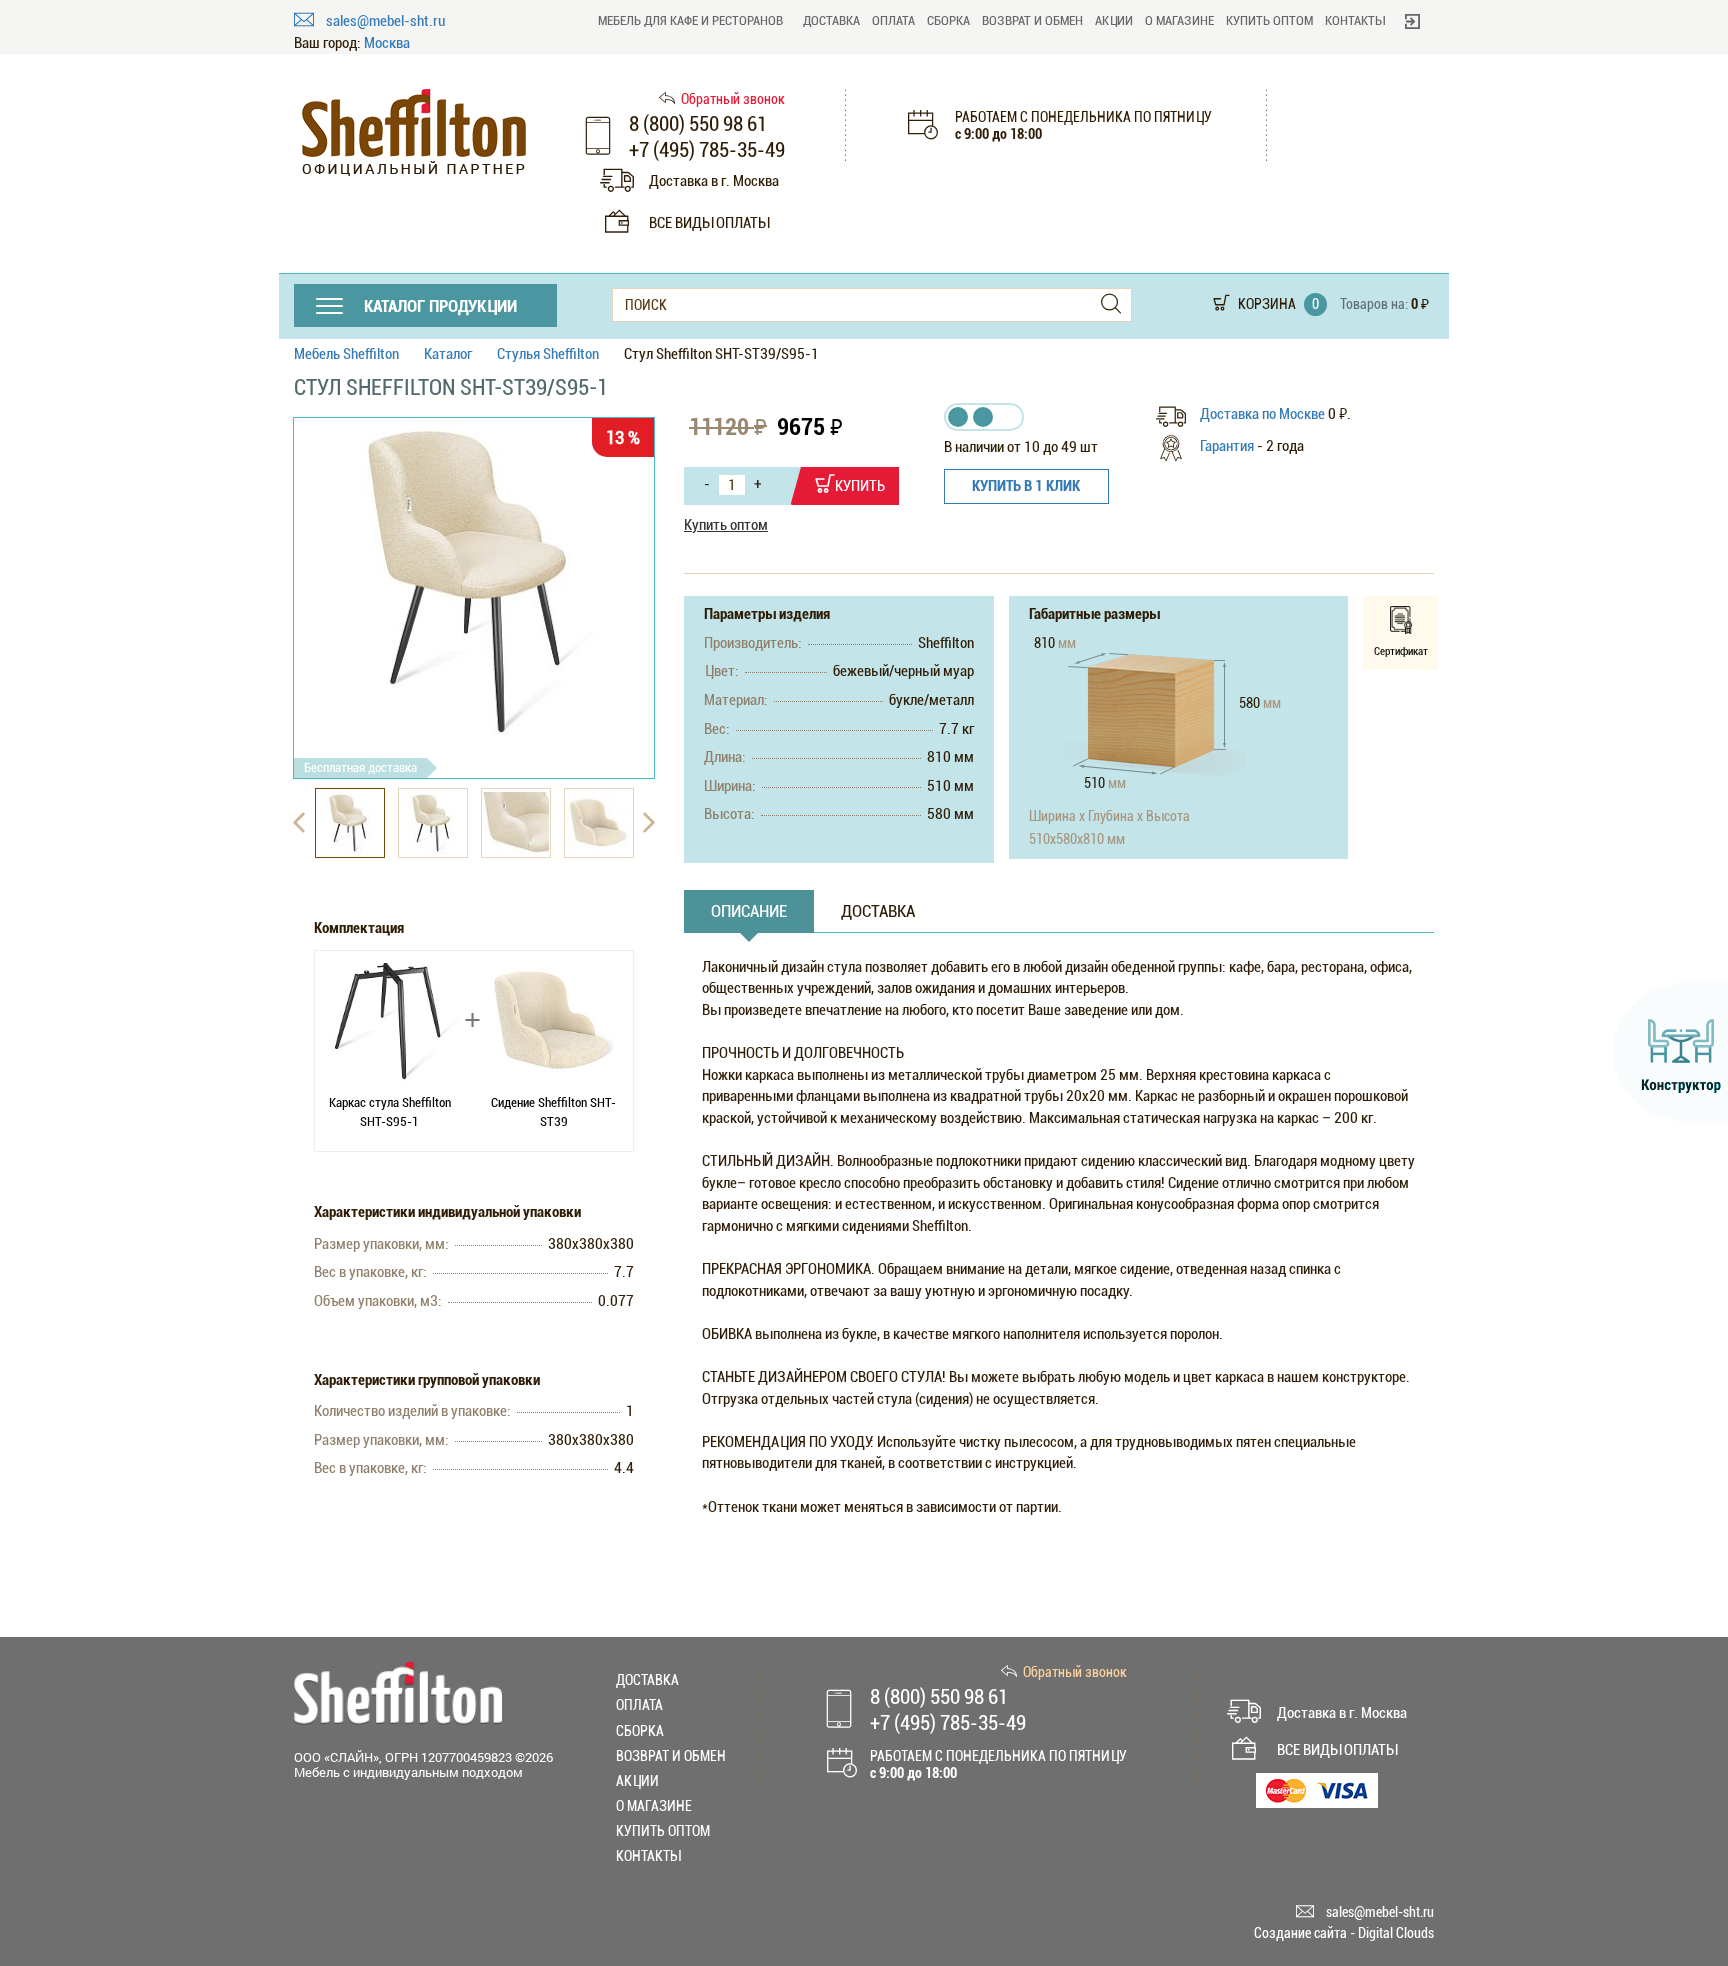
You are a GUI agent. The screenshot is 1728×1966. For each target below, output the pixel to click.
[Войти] (1412, 21)
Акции (1114, 20)
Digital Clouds (1396, 1933)
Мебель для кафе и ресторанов (690, 20)
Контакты (1355, 20)
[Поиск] (1111, 304)
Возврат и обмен (1032, 20)
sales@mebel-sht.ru (385, 21)
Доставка (831, 20)
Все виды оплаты (709, 223)
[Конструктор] (1670, 1052)
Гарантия (1227, 446)
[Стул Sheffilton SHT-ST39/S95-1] (474, 582)
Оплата (893, 20)
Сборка (948, 20)
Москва (387, 43)
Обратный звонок (733, 99)
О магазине (1179, 20)
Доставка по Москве (1264, 414)
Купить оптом (1269, 20)
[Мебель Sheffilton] (414, 132)
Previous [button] (299, 823)
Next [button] (649, 823)
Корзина (1267, 304)
